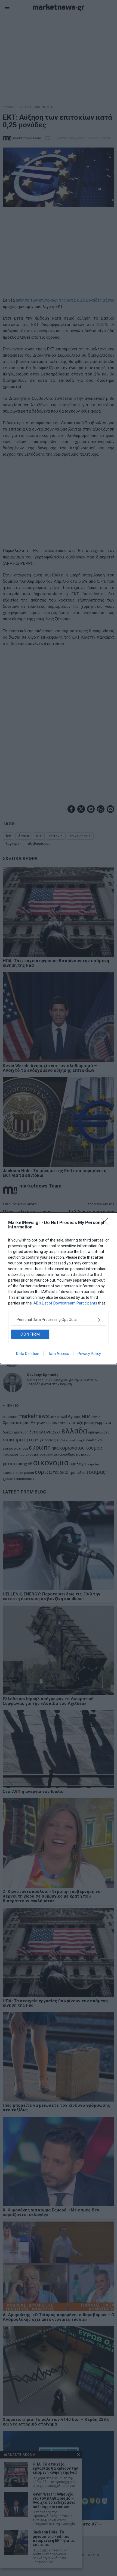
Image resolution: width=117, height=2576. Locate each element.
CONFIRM (30, 1334)
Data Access (58, 1354)
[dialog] (59, 1288)
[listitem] (59, 1320)
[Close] (106, 1223)
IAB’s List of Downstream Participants (65, 1303)
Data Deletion (28, 1354)
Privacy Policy (89, 1354)
